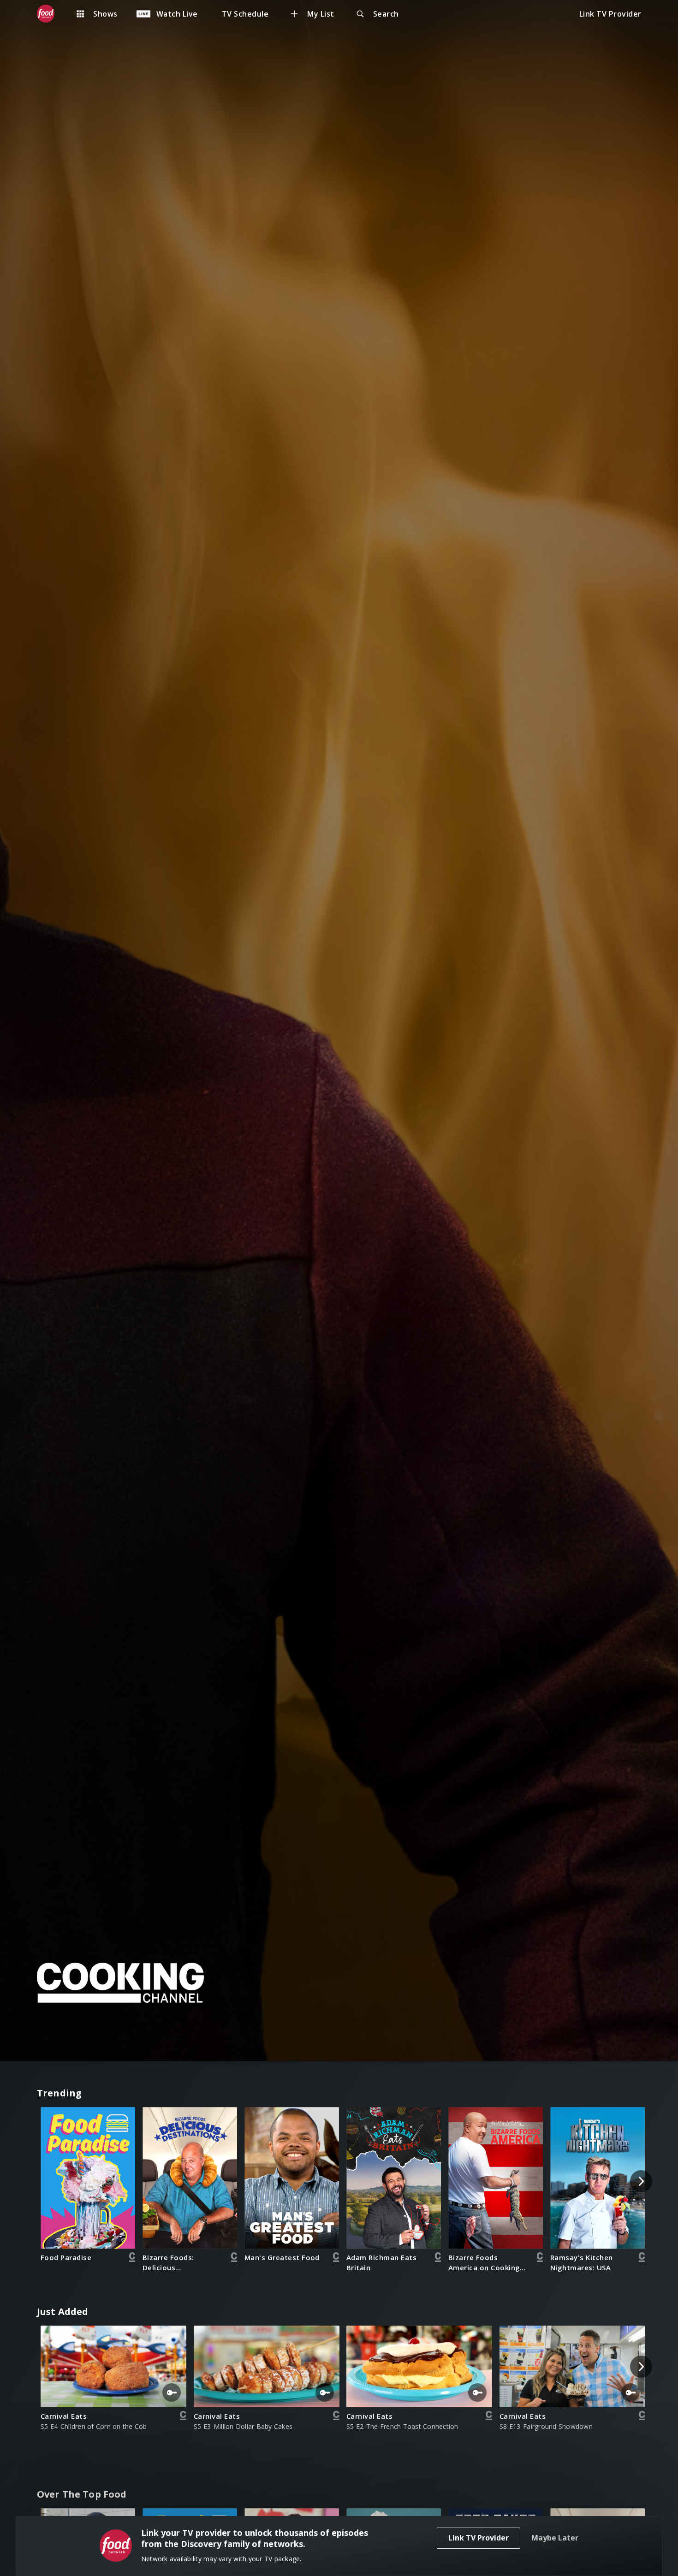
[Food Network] (50, 14)
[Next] (641, 2181)
